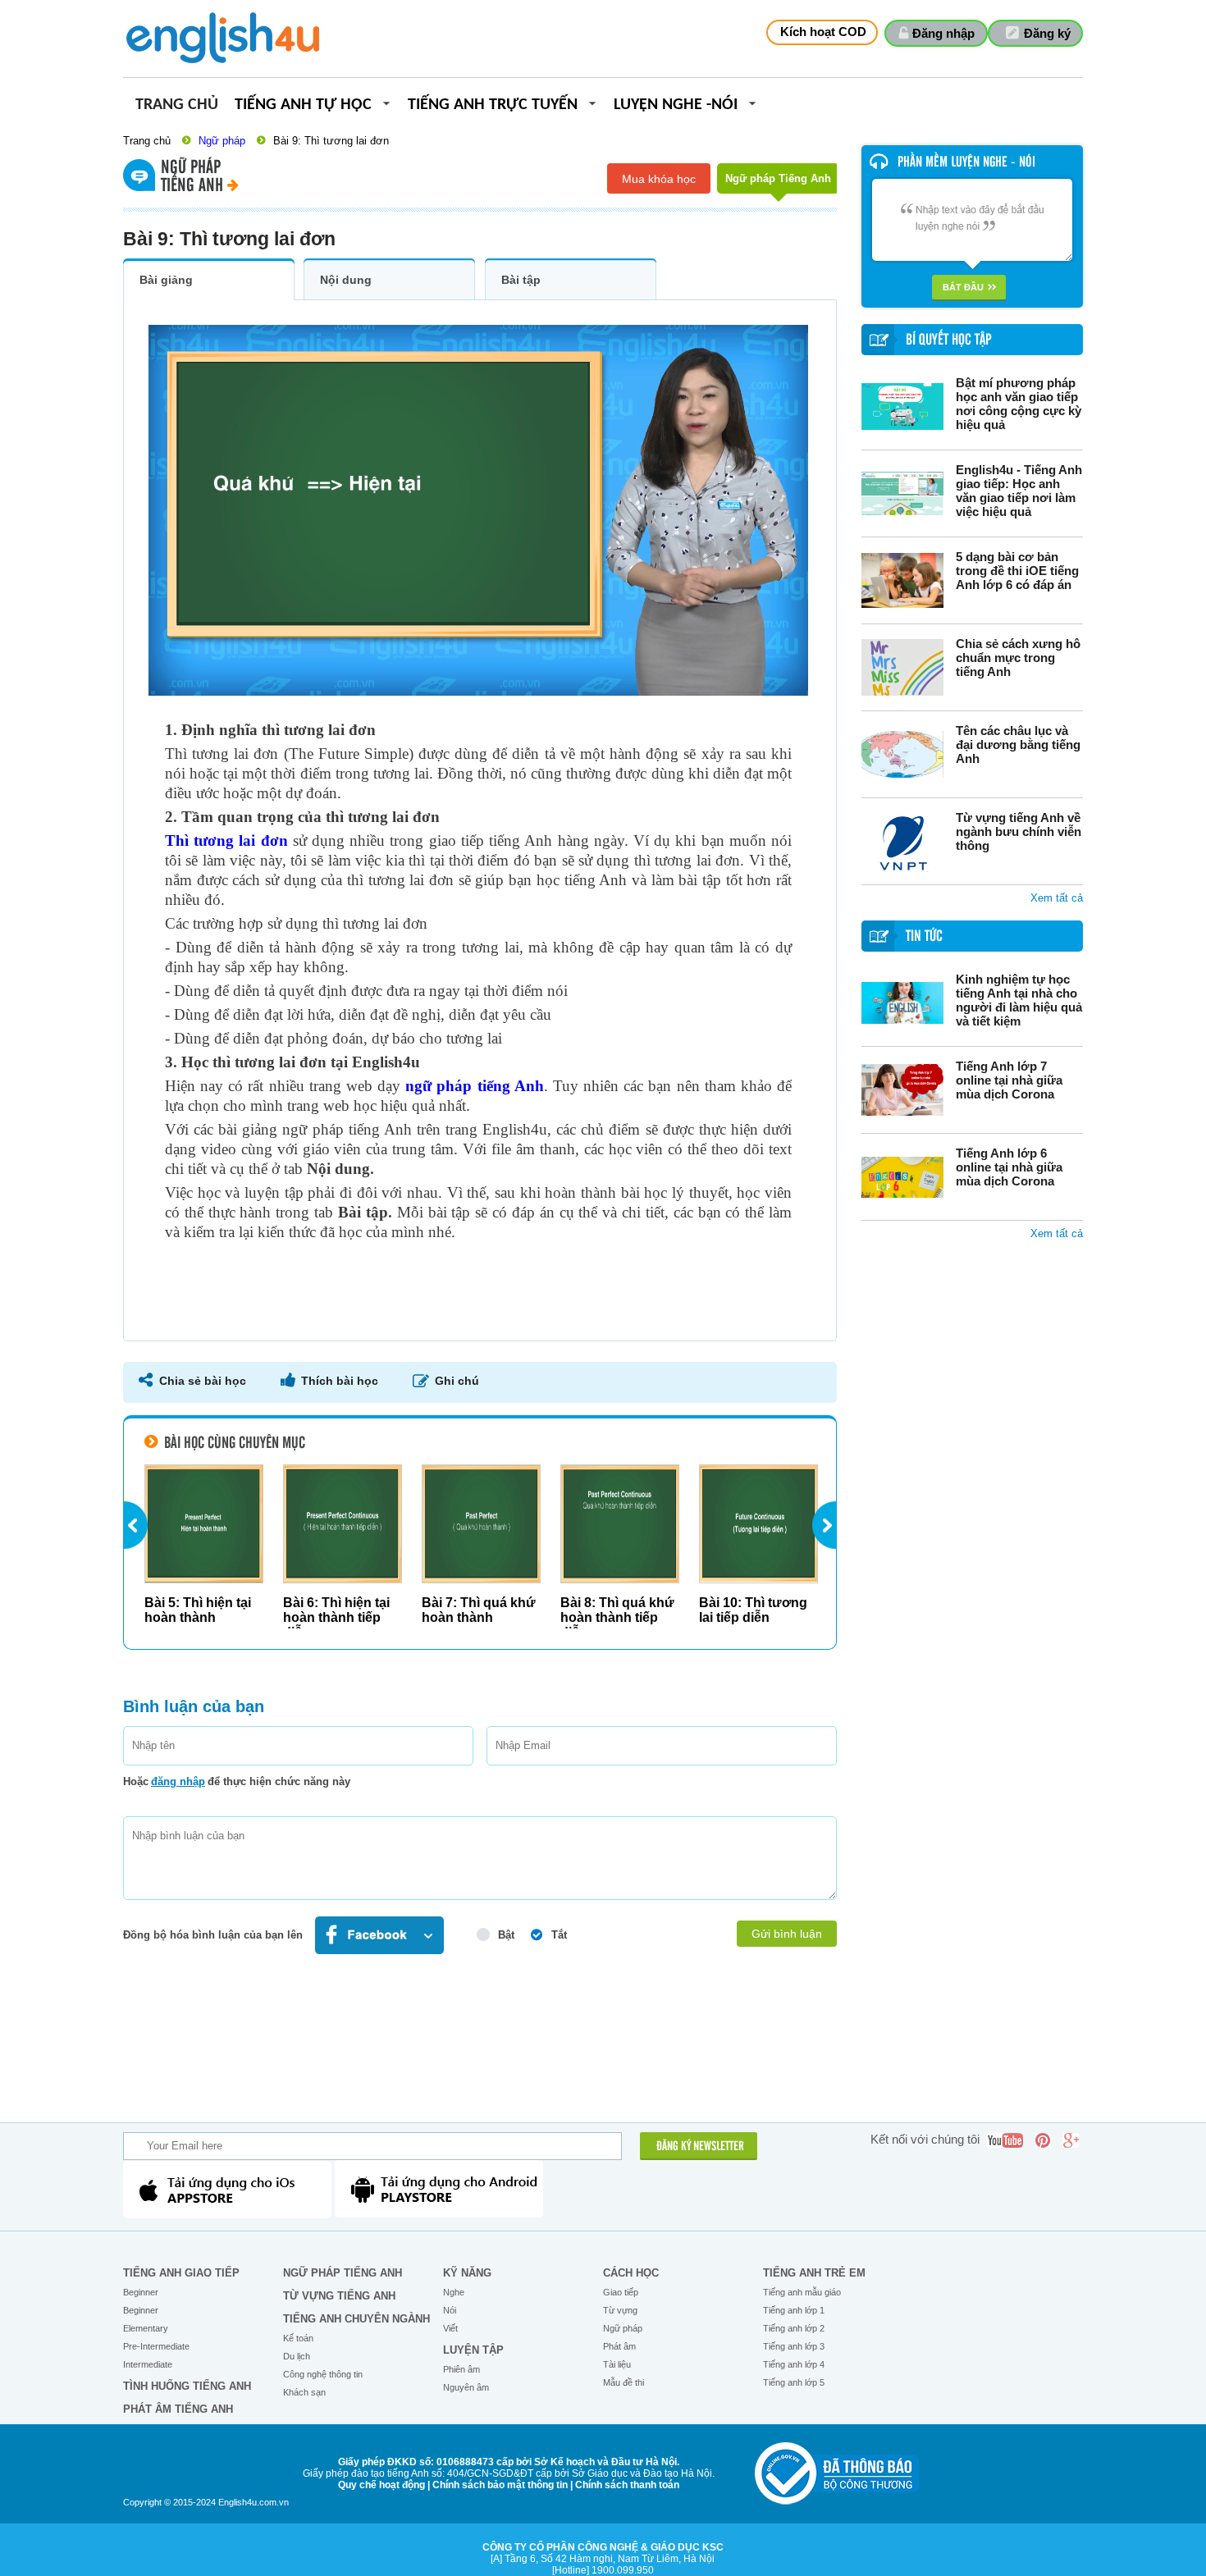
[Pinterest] (1043, 2140)
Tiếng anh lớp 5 (794, 2382)
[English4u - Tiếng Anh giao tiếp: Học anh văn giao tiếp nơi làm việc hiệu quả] (902, 493)
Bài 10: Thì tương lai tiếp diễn (753, 1610)
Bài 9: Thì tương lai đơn (331, 141)
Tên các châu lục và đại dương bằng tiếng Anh (1018, 744)
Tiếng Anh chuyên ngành (356, 2319)
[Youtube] (1005, 2140)
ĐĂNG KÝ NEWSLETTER (700, 2147)
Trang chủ (177, 105)
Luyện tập (473, 2350)
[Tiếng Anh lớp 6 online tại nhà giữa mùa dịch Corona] (902, 1177)
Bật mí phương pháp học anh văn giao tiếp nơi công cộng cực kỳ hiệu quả (1019, 404)
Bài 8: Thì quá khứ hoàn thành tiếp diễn (617, 1617)
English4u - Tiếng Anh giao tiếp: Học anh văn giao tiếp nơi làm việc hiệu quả (1019, 491)
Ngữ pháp (222, 141)
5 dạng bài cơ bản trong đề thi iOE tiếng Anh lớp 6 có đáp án (1017, 571)
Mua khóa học (659, 179)
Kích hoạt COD (823, 32)
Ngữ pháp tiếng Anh (343, 2273)
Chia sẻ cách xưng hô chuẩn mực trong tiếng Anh (1018, 658)
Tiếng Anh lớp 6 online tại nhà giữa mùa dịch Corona (1009, 1167)
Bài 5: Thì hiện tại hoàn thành (198, 1610)
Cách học (631, 2273)
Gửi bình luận (787, 1934)
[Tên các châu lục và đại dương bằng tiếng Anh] (902, 754)
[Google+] (1071, 2140)
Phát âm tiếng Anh (178, 2409)
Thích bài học (340, 1381)
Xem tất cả (1057, 898)
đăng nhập (178, 1781)
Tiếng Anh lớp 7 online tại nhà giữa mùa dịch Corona (1009, 1080)
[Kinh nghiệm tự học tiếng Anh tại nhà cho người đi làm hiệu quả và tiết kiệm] (902, 1003)
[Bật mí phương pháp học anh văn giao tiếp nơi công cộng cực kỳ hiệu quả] (902, 406)
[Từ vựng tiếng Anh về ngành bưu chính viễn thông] (902, 841)
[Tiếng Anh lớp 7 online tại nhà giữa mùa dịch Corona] (902, 1090)
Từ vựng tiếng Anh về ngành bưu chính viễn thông (1019, 831)
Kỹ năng (467, 2273)
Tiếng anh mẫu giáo (802, 2292)
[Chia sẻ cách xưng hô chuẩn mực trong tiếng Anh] (902, 667)
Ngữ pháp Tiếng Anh (778, 178)
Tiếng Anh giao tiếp (181, 2273)
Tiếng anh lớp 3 (794, 2346)
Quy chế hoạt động (381, 2485)
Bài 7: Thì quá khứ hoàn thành (479, 1610)
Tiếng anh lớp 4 (794, 2364)
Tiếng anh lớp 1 (794, 2310)
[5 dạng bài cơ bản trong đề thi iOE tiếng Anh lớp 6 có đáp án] (902, 580)
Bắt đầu (963, 287)
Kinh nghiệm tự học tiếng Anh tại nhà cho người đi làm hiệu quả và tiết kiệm (1019, 1000)
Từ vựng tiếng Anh (339, 2296)
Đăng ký (1047, 33)
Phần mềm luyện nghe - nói (966, 162)
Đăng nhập (943, 33)
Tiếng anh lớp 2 (794, 2328)
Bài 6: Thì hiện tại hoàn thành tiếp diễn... (336, 1617)
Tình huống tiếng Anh (187, 2386)
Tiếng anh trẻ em (814, 2273)
